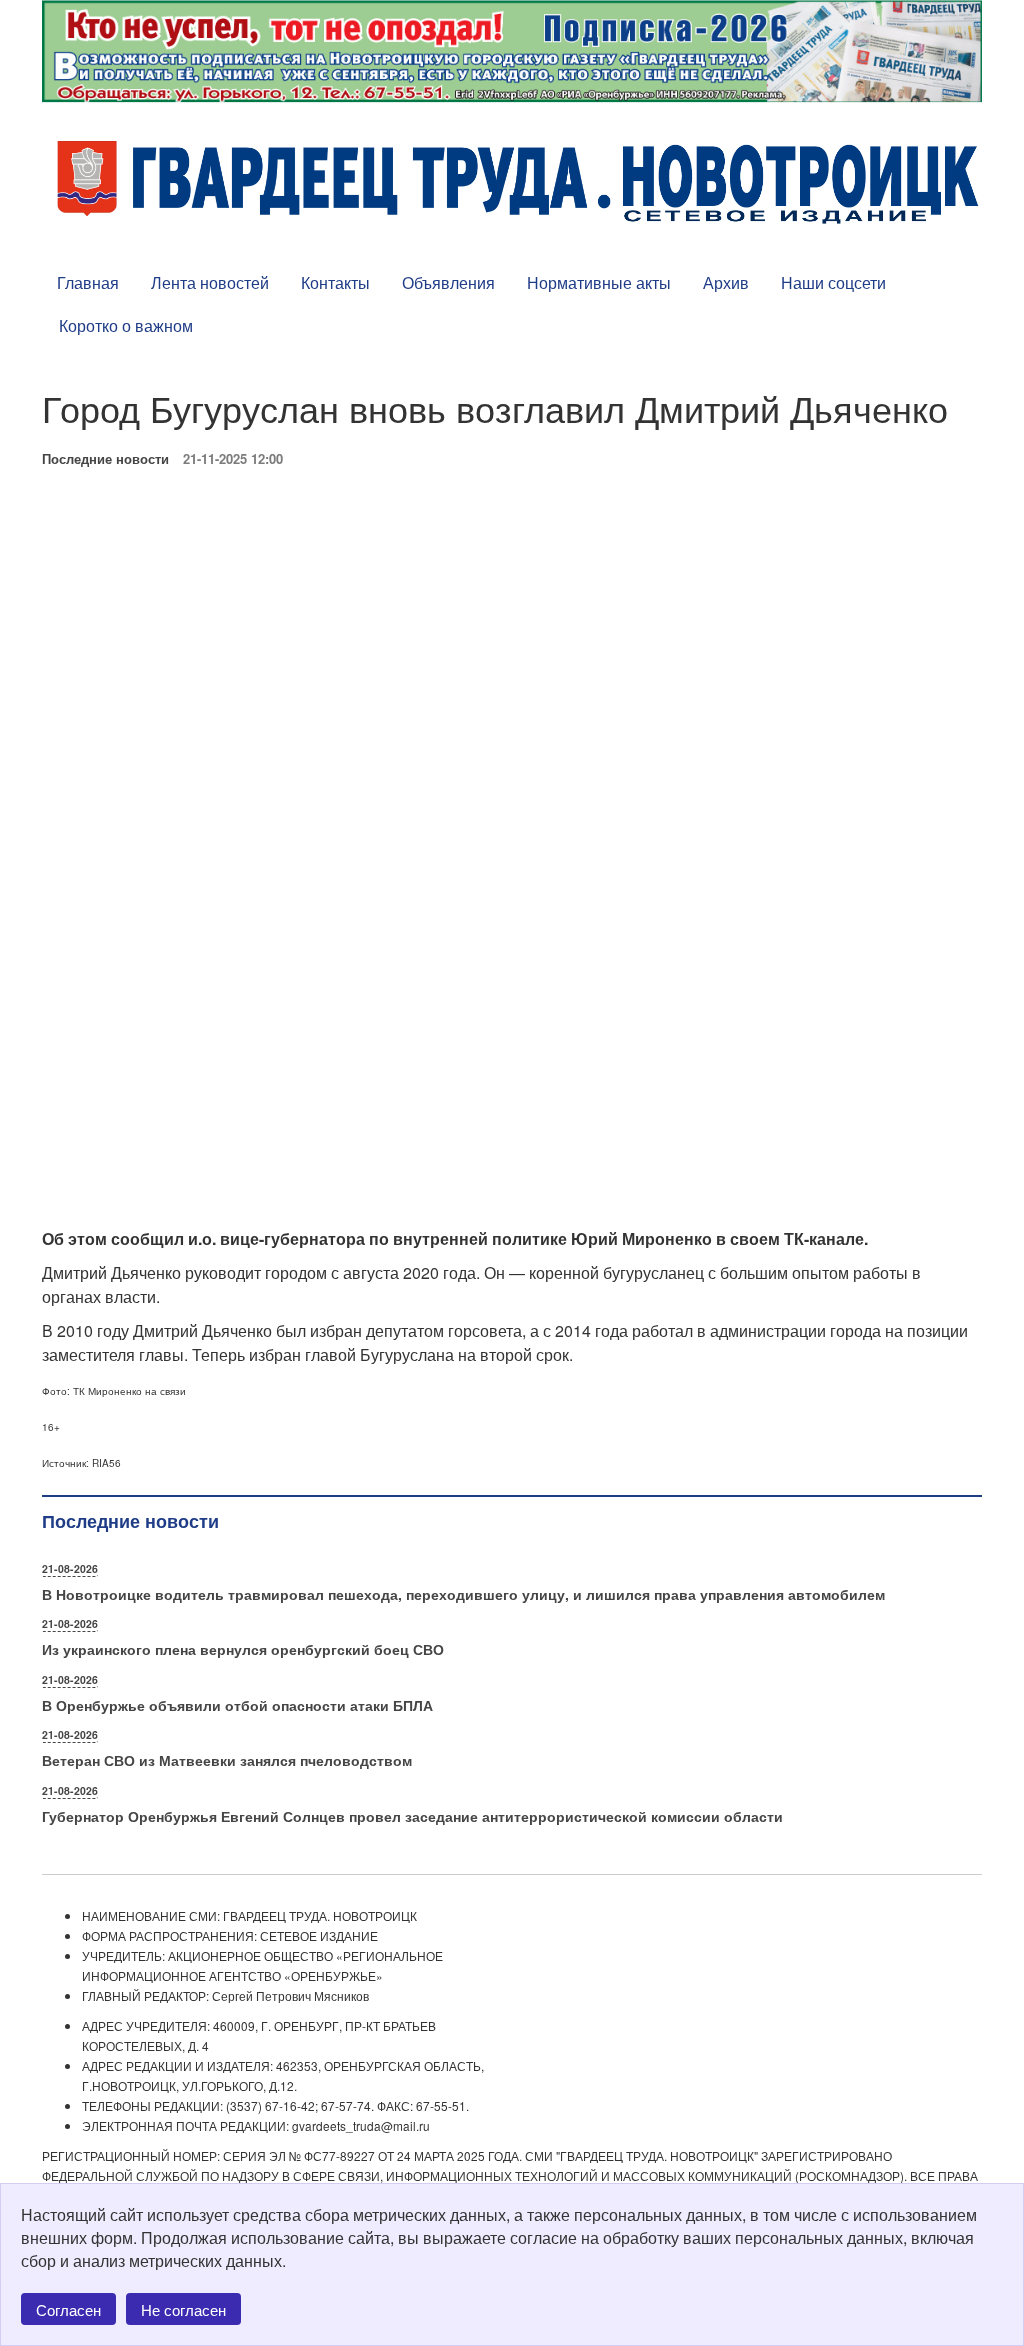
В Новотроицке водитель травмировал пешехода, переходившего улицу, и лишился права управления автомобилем (463, 1594)
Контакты (335, 282)
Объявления (448, 282)
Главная (88, 282)
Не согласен (183, 2309)
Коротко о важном (126, 325)
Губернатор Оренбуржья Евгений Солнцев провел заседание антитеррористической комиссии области (412, 1816)
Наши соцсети (833, 282)
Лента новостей (210, 282)
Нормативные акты (599, 282)
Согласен (68, 2309)
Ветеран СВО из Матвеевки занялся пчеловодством (227, 1760)
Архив (726, 282)
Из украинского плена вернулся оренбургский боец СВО (243, 1649)
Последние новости (105, 458)
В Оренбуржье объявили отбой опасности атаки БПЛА (237, 1705)
